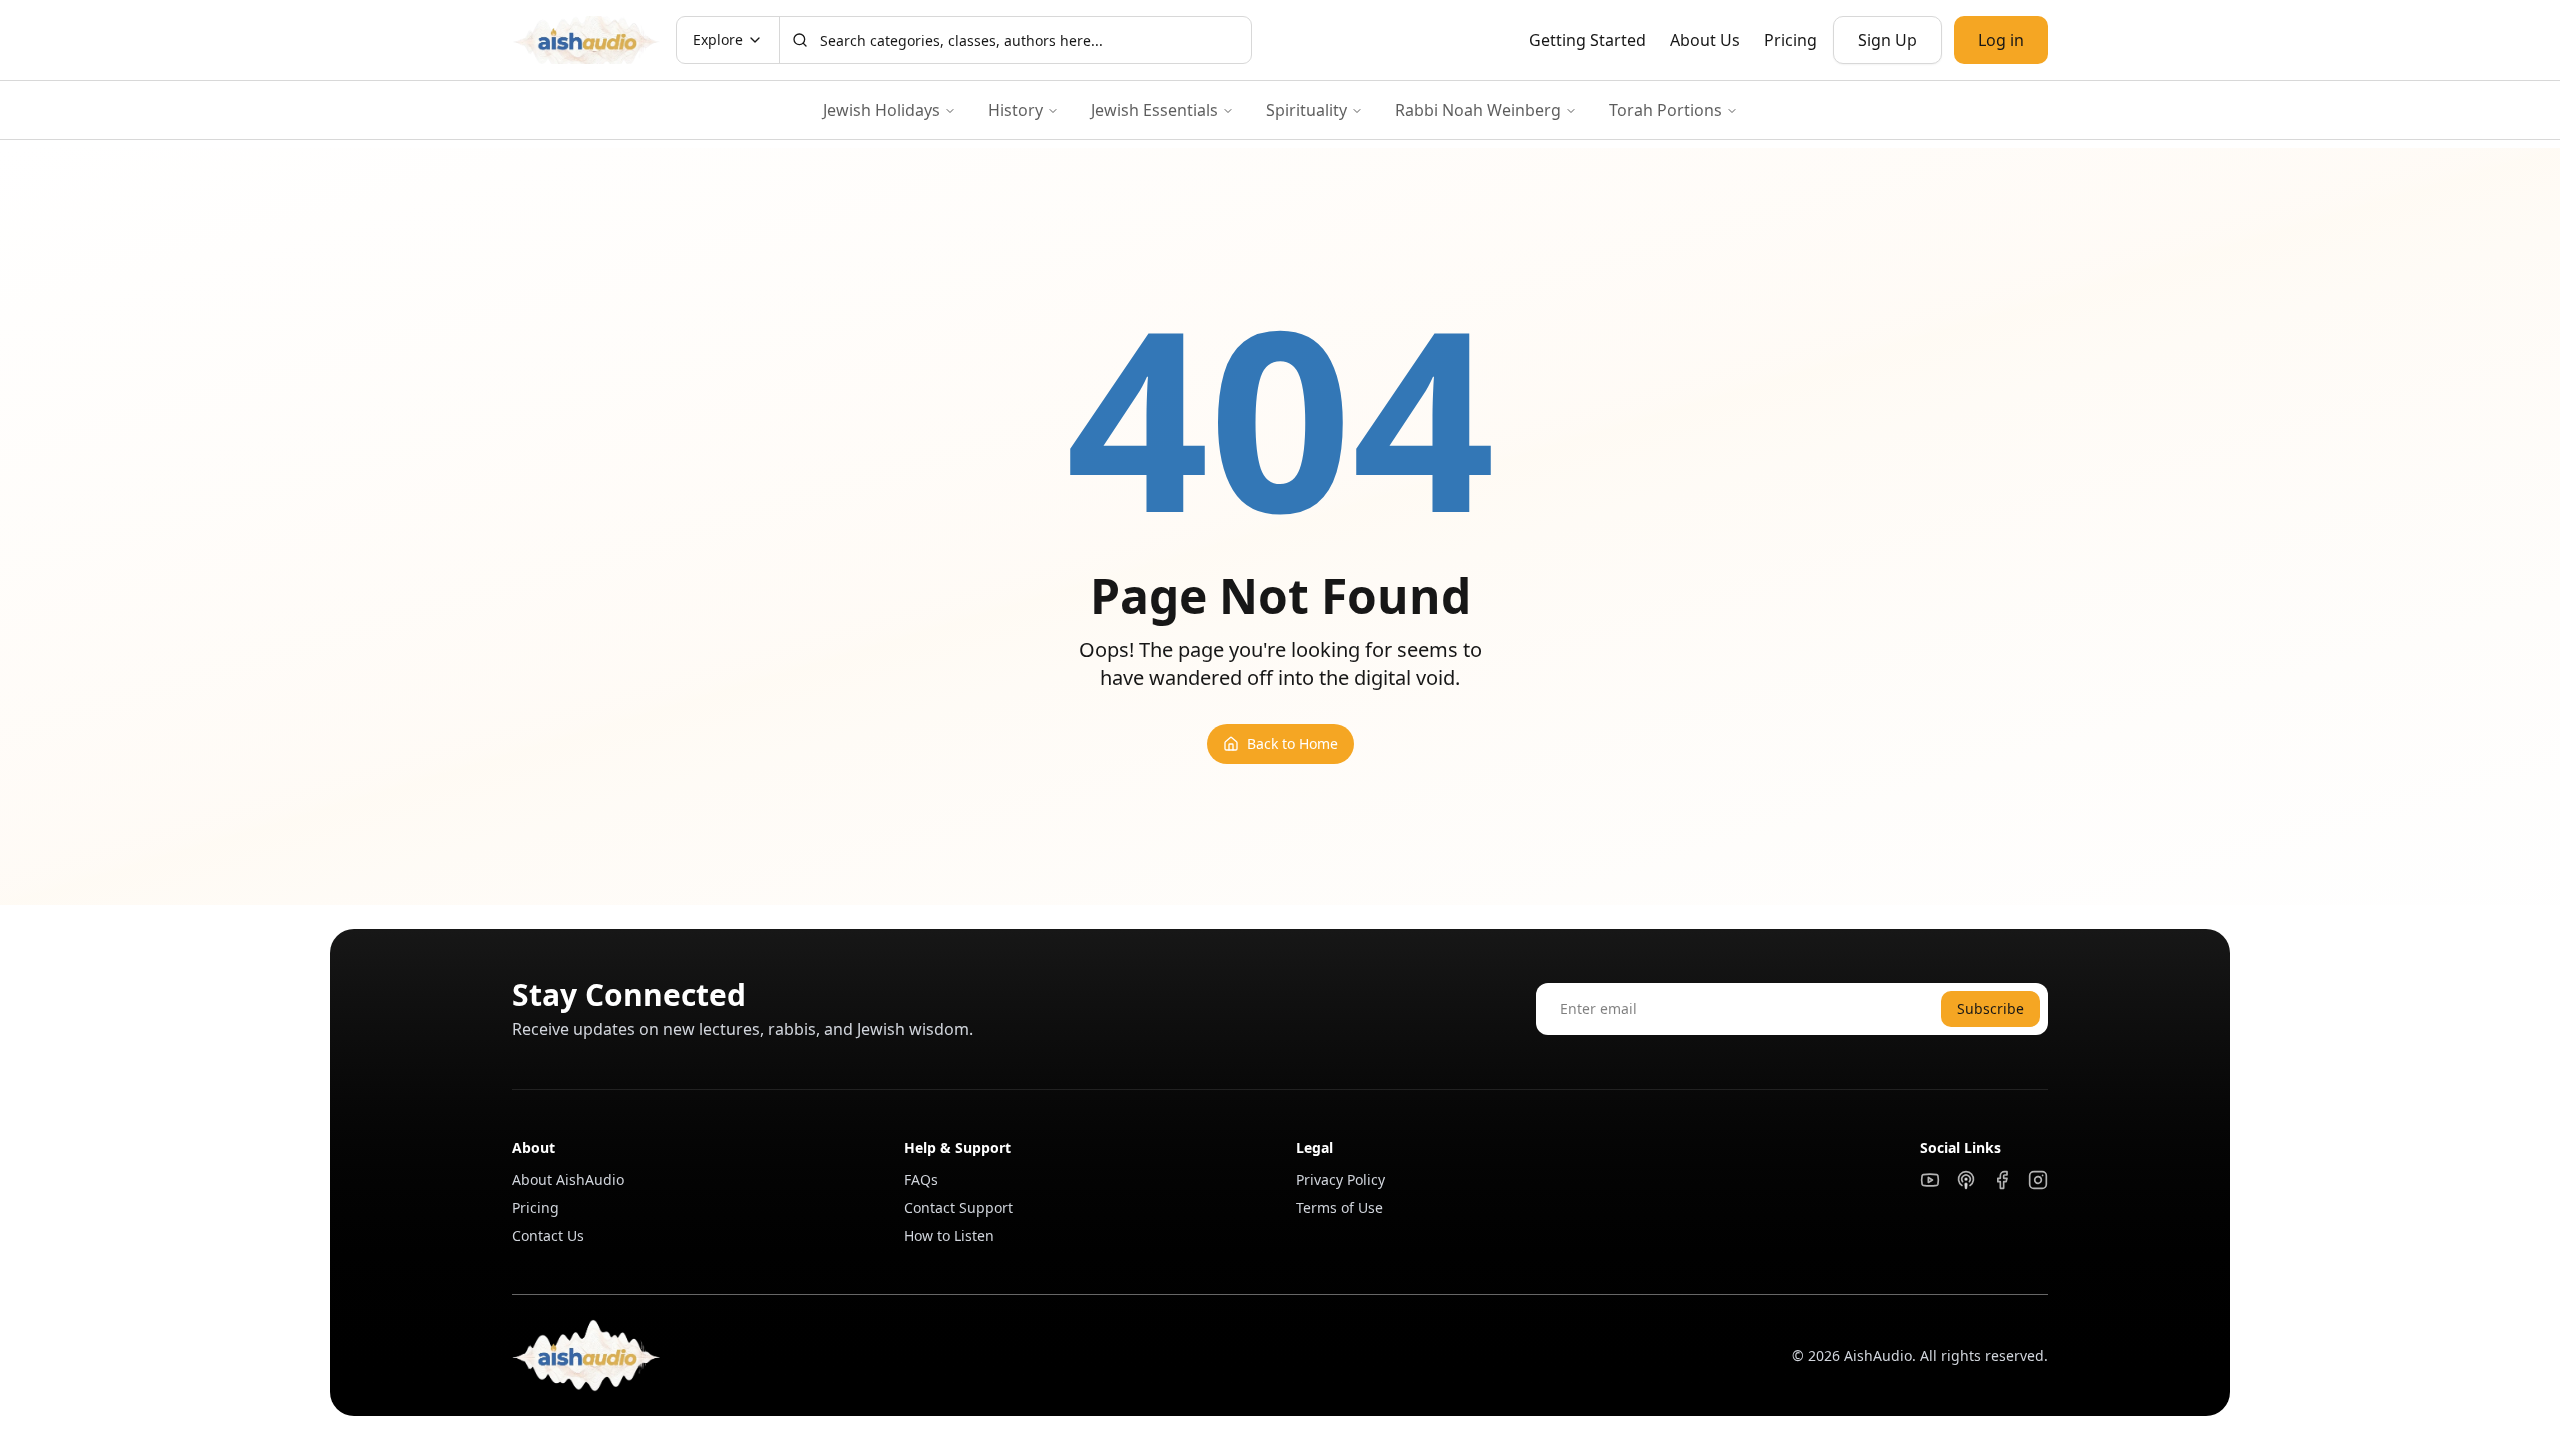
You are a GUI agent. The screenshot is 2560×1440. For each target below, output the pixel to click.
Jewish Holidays (881, 110)
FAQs (921, 1179)
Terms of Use (1339, 1207)
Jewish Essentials (1154, 110)
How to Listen (949, 1235)
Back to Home (1292, 743)
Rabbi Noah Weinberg (1478, 110)
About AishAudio (568, 1179)
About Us (1705, 40)
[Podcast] (1966, 1180)
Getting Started (1587, 40)
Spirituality (1306, 110)
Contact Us (548, 1235)
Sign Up (1887, 40)
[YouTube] (1930, 1180)
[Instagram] (2038, 1180)
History (1015, 110)
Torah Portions (1665, 110)
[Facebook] (2002, 1180)
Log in (2001, 40)
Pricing (1790, 40)
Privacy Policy (1340, 1179)
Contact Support (958, 1207)
